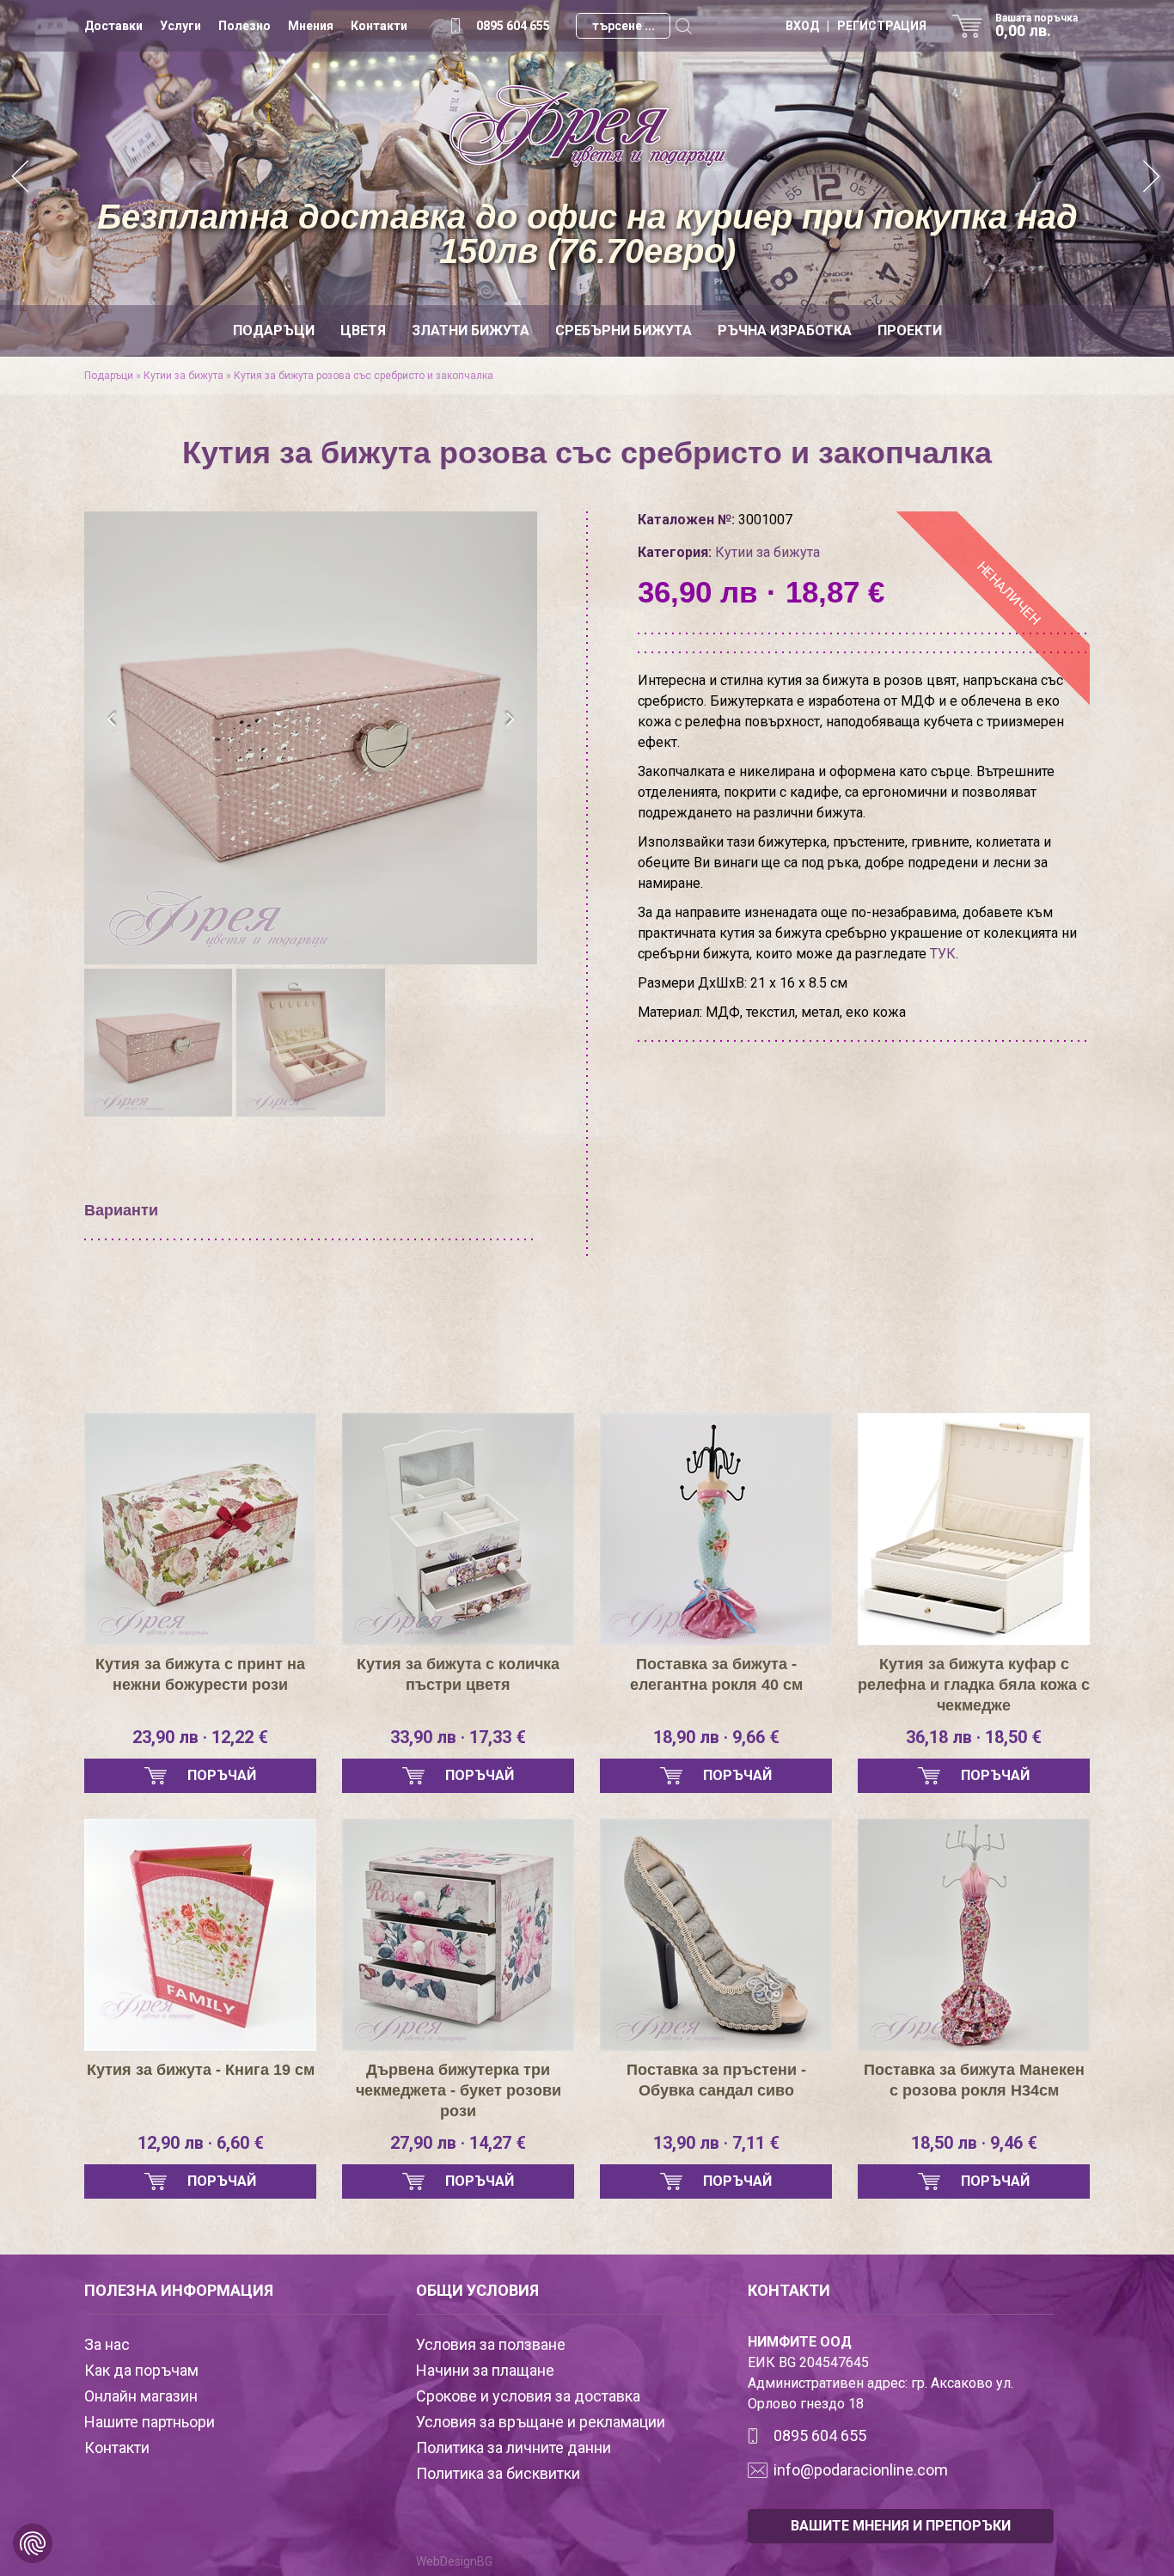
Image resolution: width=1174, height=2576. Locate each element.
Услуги (180, 26)
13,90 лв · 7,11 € (716, 2143)
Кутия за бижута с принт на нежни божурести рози (200, 1674)
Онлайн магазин (141, 2396)
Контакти (379, 26)
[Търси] (683, 26)
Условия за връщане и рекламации (541, 2422)
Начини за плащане (485, 2370)
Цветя (363, 330)
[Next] (1153, 178)
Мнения (311, 26)
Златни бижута (471, 330)
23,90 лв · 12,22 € (200, 1737)
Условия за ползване (491, 2344)
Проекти (910, 330)
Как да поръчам (141, 2370)
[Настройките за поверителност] (33, 2543)
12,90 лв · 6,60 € (201, 2143)
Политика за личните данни (514, 2448)
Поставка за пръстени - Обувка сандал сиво (716, 2080)
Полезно (245, 26)
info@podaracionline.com (861, 2470)
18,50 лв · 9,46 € (974, 2143)
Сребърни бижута (624, 330)
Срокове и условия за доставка (528, 2396)
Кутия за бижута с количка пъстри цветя (458, 1674)
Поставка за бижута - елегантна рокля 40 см (716, 1674)
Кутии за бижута (183, 376)
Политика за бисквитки (498, 2473)
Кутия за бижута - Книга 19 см (201, 2070)
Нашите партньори (150, 2422)
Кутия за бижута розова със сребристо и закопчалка (364, 376)
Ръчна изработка (785, 330)
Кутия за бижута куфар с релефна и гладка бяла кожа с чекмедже (974, 1685)
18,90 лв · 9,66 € (716, 1737)
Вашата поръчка (1036, 26)
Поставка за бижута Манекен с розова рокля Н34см (974, 2080)
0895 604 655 (513, 26)
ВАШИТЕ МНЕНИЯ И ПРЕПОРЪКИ (901, 2526)
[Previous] (21, 178)
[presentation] (112, 719)
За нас (107, 2344)
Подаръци (274, 330)
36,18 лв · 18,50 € (974, 1737)
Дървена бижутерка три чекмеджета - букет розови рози (459, 2090)
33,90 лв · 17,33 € (458, 1737)
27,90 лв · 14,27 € (458, 2143)
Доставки (113, 26)
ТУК (943, 954)
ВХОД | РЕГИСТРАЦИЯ (856, 26)
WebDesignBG (454, 2561)
